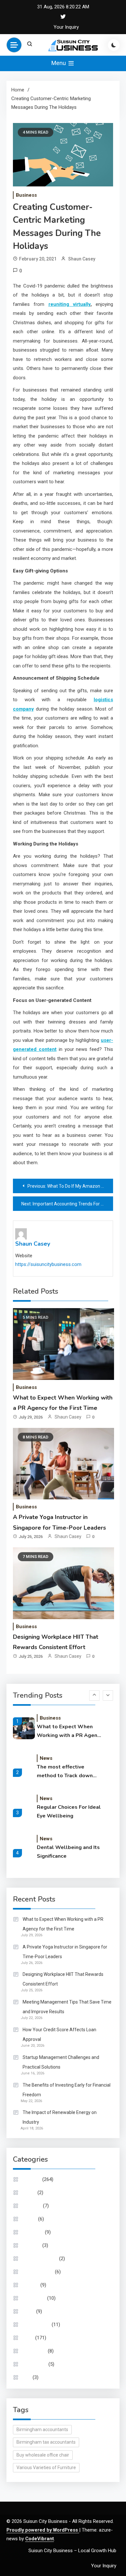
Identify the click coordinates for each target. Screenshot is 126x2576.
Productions (35, 2364)
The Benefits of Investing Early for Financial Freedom (67, 2090)
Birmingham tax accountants (46, 2442)
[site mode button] (114, 45)
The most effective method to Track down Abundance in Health (65, 1772)
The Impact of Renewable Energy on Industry (60, 2117)
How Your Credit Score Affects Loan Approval (59, 2034)
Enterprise (33, 2232)
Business (26, 195)
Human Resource (40, 2259)
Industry (31, 2285)
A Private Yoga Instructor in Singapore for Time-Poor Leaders (65, 1952)
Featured (32, 2245)
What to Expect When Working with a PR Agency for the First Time (70, 1731)
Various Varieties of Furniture (46, 2467)
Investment (34, 2298)
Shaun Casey (82, 259)
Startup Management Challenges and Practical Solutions (61, 2062)
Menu (59, 63)
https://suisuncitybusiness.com (48, 1264)
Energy (30, 2219)
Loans (29, 2311)
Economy (32, 2206)
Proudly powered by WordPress (43, 2530)
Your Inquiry (66, 27)
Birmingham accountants (42, 2430)
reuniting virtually (69, 304)
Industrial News (38, 2272)
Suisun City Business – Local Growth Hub (72, 2551)
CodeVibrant (40, 2539)
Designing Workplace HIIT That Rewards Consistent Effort (63, 1979)
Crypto (29, 2193)
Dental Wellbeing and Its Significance (68, 1852)
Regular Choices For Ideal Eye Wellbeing (69, 1812)
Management (37, 2325)
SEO (27, 2377)
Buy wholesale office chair (43, 2455)
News (46, 1758)
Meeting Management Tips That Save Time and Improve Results (67, 2007)
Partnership (35, 2351)
